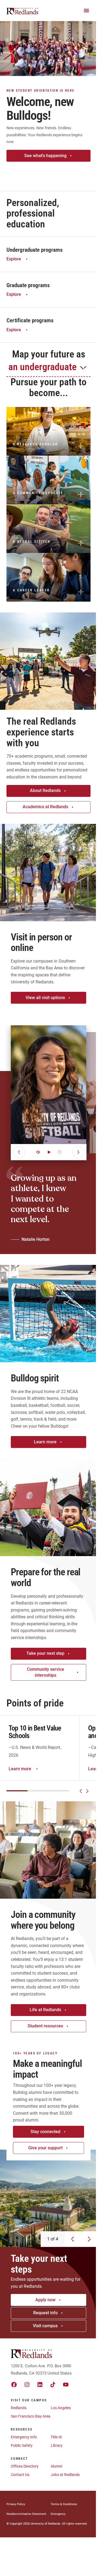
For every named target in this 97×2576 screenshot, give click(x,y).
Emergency (58, 2514)
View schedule (45, 172)
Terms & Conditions (64, 2504)
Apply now (45, 2300)
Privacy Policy (16, 2504)
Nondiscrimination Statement (26, 2514)
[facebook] (14, 2385)
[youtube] (66, 2385)
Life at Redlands (45, 2010)
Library (57, 2445)
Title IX (56, 2437)
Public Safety (22, 2445)
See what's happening (45, 156)
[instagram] (27, 2385)
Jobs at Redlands (65, 2475)
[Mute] (38, 1152)
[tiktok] (53, 2385)
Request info (45, 2313)
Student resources (45, 2026)
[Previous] (19, 1152)
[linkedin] (40, 2385)
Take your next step (45, 1653)
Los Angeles (61, 2408)
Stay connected (45, 2132)
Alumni (56, 2466)
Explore (14, 259)
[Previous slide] (81, 1791)
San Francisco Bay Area (31, 2416)
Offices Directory (25, 2466)
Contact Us (20, 2475)
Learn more (45, 1442)
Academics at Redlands (45, 807)
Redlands (19, 2408)
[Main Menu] (86, 11)
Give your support (45, 2148)
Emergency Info (24, 2437)
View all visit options (45, 998)
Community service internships (46, 1672)
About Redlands (45, 790)
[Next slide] (87, 1791)
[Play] (49, 1152)
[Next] (78, 1152)
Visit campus (45, 2326)
